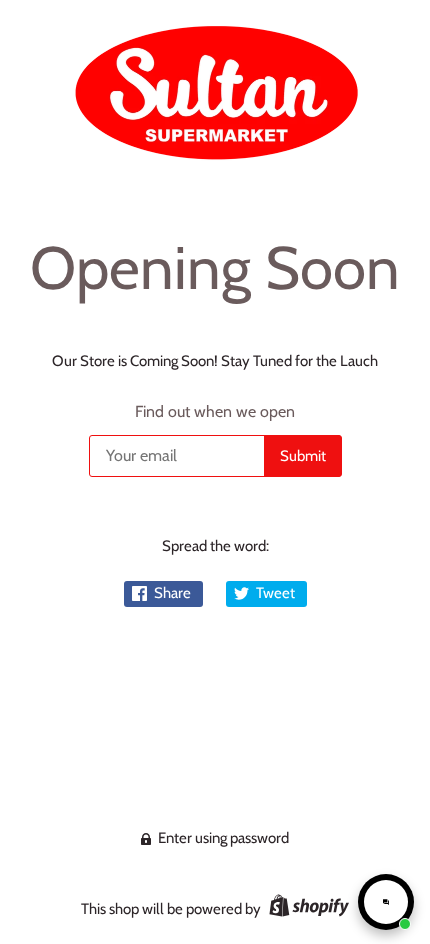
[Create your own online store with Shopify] (306, 909)
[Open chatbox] (386, 902)
